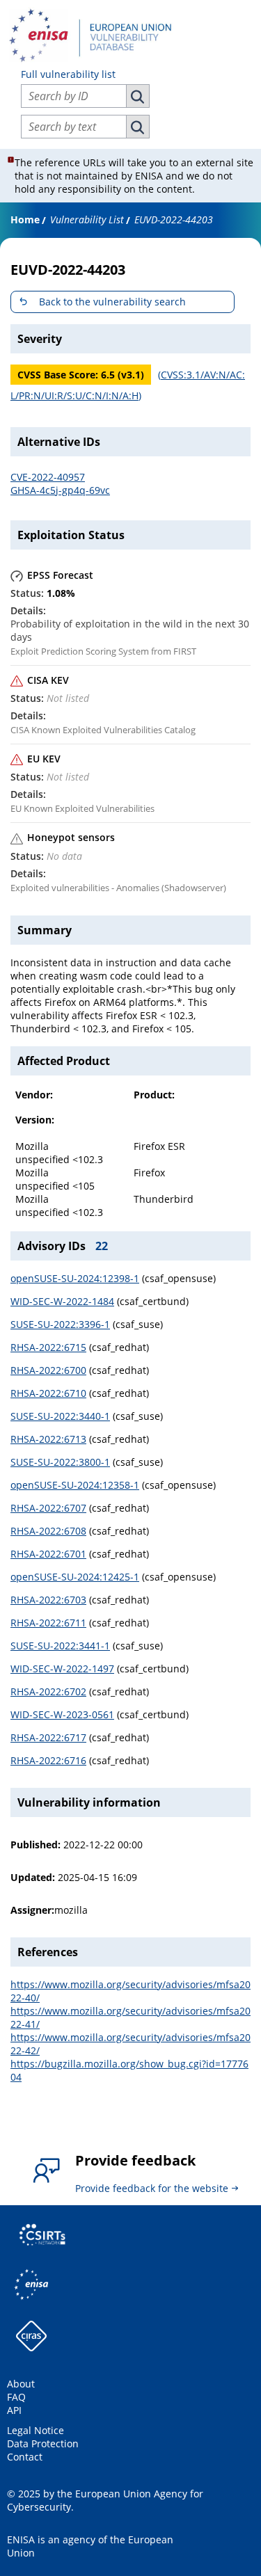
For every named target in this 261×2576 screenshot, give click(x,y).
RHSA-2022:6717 (48, 1737)
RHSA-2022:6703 (48, 1600)
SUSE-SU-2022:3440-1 (60, 1416)
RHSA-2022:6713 (48, 1439)
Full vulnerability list (68, 74)
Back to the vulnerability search (112, 302)
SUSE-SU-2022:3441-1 (60, 1646)
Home (25, 219)
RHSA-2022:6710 (48, 1393)
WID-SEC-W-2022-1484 (62, 1301)
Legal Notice (35, 2430)
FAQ (16, 2397)
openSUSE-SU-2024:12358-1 (75, 1485)
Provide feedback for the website (152, 2188)
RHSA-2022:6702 (48, 1691)
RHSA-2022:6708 (48, 1531)
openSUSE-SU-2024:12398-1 (75, 1278)
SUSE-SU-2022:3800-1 (60, 1462)
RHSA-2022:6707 (48, 1508)
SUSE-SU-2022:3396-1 (60, 1324)
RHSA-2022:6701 (48, 1554)
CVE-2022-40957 (48, 477)
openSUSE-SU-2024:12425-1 (75, 1577)
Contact (25, 2457)
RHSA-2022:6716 (48, 1760)
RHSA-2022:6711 (48, 1623)
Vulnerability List (87, 219)
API (14, 2410)
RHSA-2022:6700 (48, 1370)
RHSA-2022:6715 (48, 1347)
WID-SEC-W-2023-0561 (62, 1714)
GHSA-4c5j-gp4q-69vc (60, 490)
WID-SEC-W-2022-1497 (62, 1669)
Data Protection (43, 2443)
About (21, 2384)
